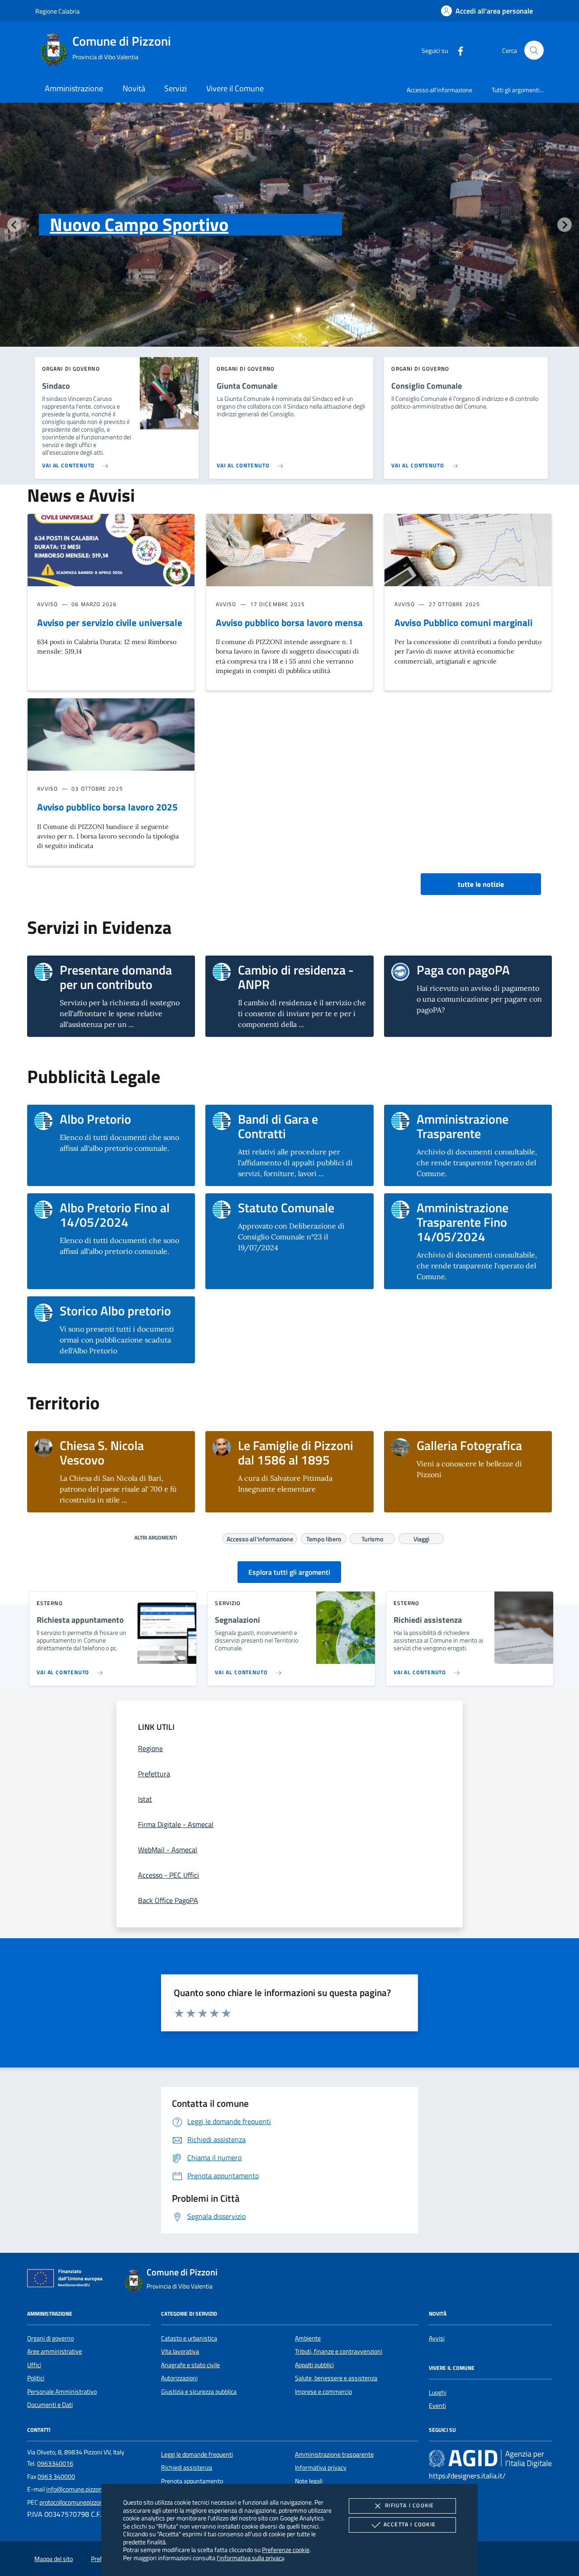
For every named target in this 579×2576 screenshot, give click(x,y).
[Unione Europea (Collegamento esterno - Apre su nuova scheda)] (67, 2280)
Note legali (309, 2481)
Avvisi (437, 2338)
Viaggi (421, 1538)
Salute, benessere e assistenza (336, 2378)
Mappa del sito (54, 2559)
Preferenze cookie (286, 2550)
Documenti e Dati (50, 2405)
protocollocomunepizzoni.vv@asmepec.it (93, 2502)
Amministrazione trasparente (334, 2454)
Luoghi (438, 2392)
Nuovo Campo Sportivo (139, 224)
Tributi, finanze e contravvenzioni (339, 2351)
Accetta (410, 2524)
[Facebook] (457, 50)
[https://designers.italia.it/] (490, 2458)
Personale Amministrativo (62, 2392)
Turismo (372, 1538)
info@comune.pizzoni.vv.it (81, 2489)
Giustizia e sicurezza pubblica (199, 2392)
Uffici (34, 2365)
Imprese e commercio (323, 2392)
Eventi (437, 2406)
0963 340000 (56, 2477)
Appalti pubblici (314, 2365)
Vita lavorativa (180, 2351)
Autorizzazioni (179, 2378)
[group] (289, 243)
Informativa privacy (321, 2468)
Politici (36, 2378)
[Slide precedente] (14, 225)
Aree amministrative (55, 2351)
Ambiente (308, 2338)
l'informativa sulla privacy (250, 2558)
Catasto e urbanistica (189, 2338)
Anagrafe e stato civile (190, 2365)
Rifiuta (409, 2505)
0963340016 (55, 2463)
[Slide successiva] (565, 225)
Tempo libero (324, 1538)
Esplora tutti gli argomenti (289, 1572)
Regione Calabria (57, 11)
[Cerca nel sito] (534, 50)
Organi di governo (50, 2338)
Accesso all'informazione (439, 90)
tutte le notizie (481, 884)
